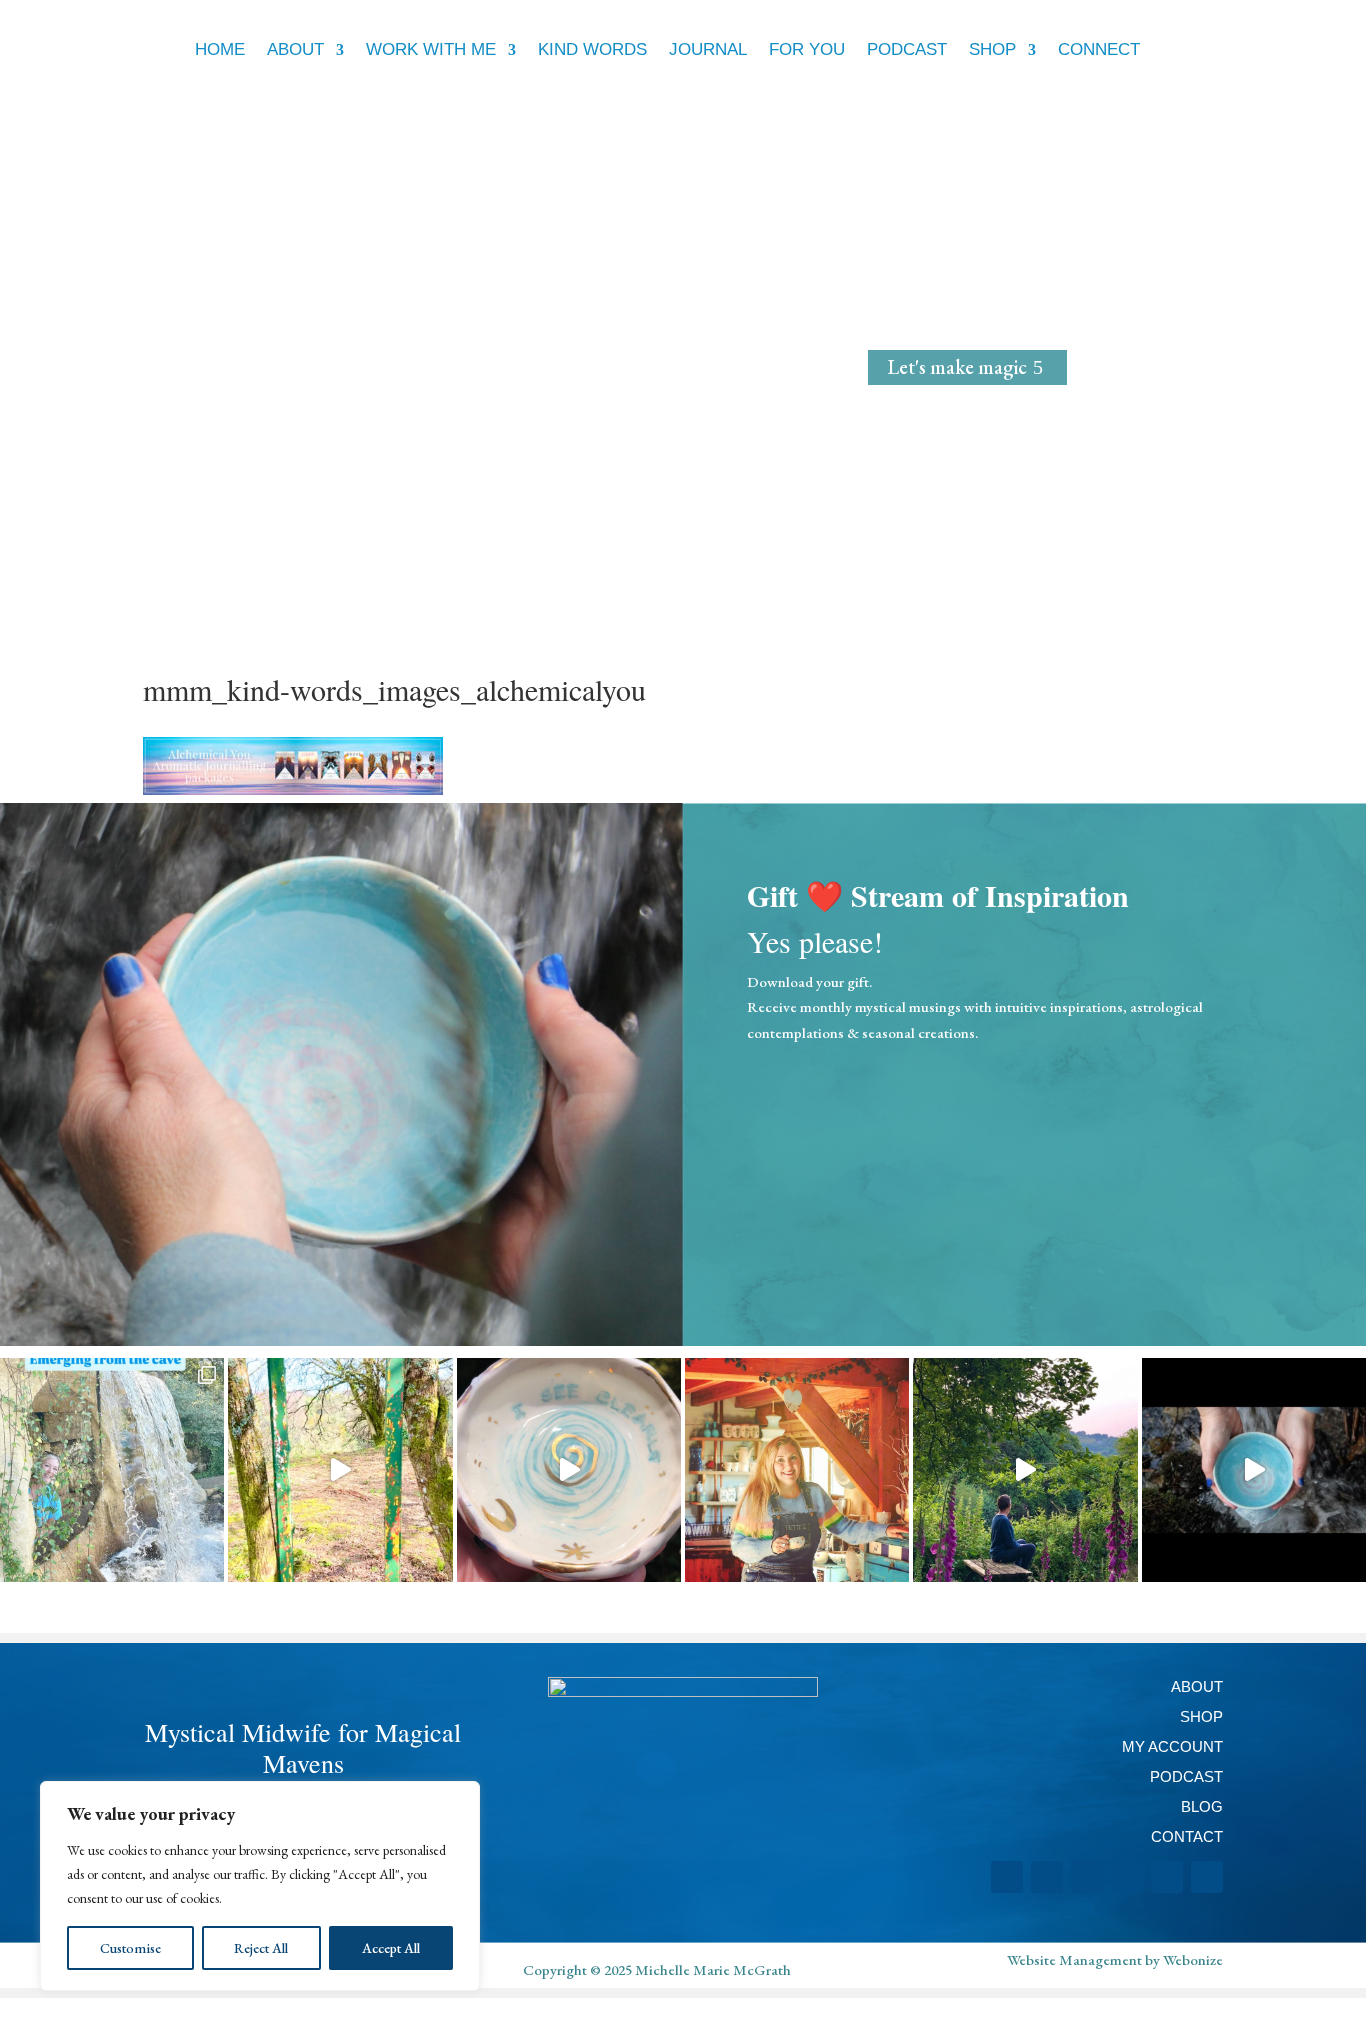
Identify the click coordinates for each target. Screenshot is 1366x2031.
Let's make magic (957, 367)
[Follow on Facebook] (1047, 1877)
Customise (130, 1948)
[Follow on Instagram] (1007, 1877)
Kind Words (592, 49)
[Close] (459, 1798)
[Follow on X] (1127, 1877)
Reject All (261, 1948)
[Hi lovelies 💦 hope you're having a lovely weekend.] (569, 1470)
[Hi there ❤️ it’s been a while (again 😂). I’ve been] (112, 1470)
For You (807, 49)
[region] (260, 1886)
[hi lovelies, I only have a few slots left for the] (1254, 1470)
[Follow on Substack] (1207, 1877)
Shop (992, 49)
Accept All (391, 1948)
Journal (708, 49)
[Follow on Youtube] (1167, 1877)
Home (220, 49)
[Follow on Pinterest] (1087, 1877)
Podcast (907, 49)
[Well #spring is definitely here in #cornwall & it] (340, 1470)
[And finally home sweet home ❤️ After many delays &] (1025, 1470)
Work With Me (431, 49)
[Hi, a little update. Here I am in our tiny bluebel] (797, 1470)
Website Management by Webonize (1115, 1959)
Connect (1099, 49)
